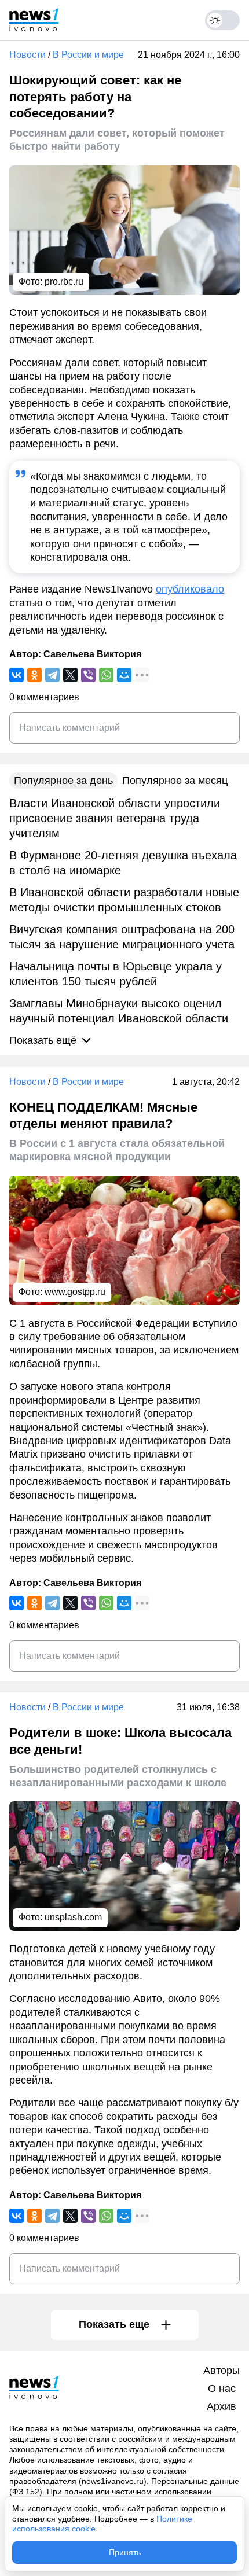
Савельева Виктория (92, 654)
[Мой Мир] (124, 675)
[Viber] (88, 675)
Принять (125, 2552)
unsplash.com (73, 1917)
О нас (222, 2389)
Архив (221, 2406)
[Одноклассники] (34, 675)
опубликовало (190, 589)
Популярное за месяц (175, 781)
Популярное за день (63, 781)
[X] (70, 675)
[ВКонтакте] (17, 675)
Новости (28, 55)
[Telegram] (52, 675)
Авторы (221, 2371)
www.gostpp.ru (75, 1292)
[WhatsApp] (106, 675)
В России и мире (88, 55)
